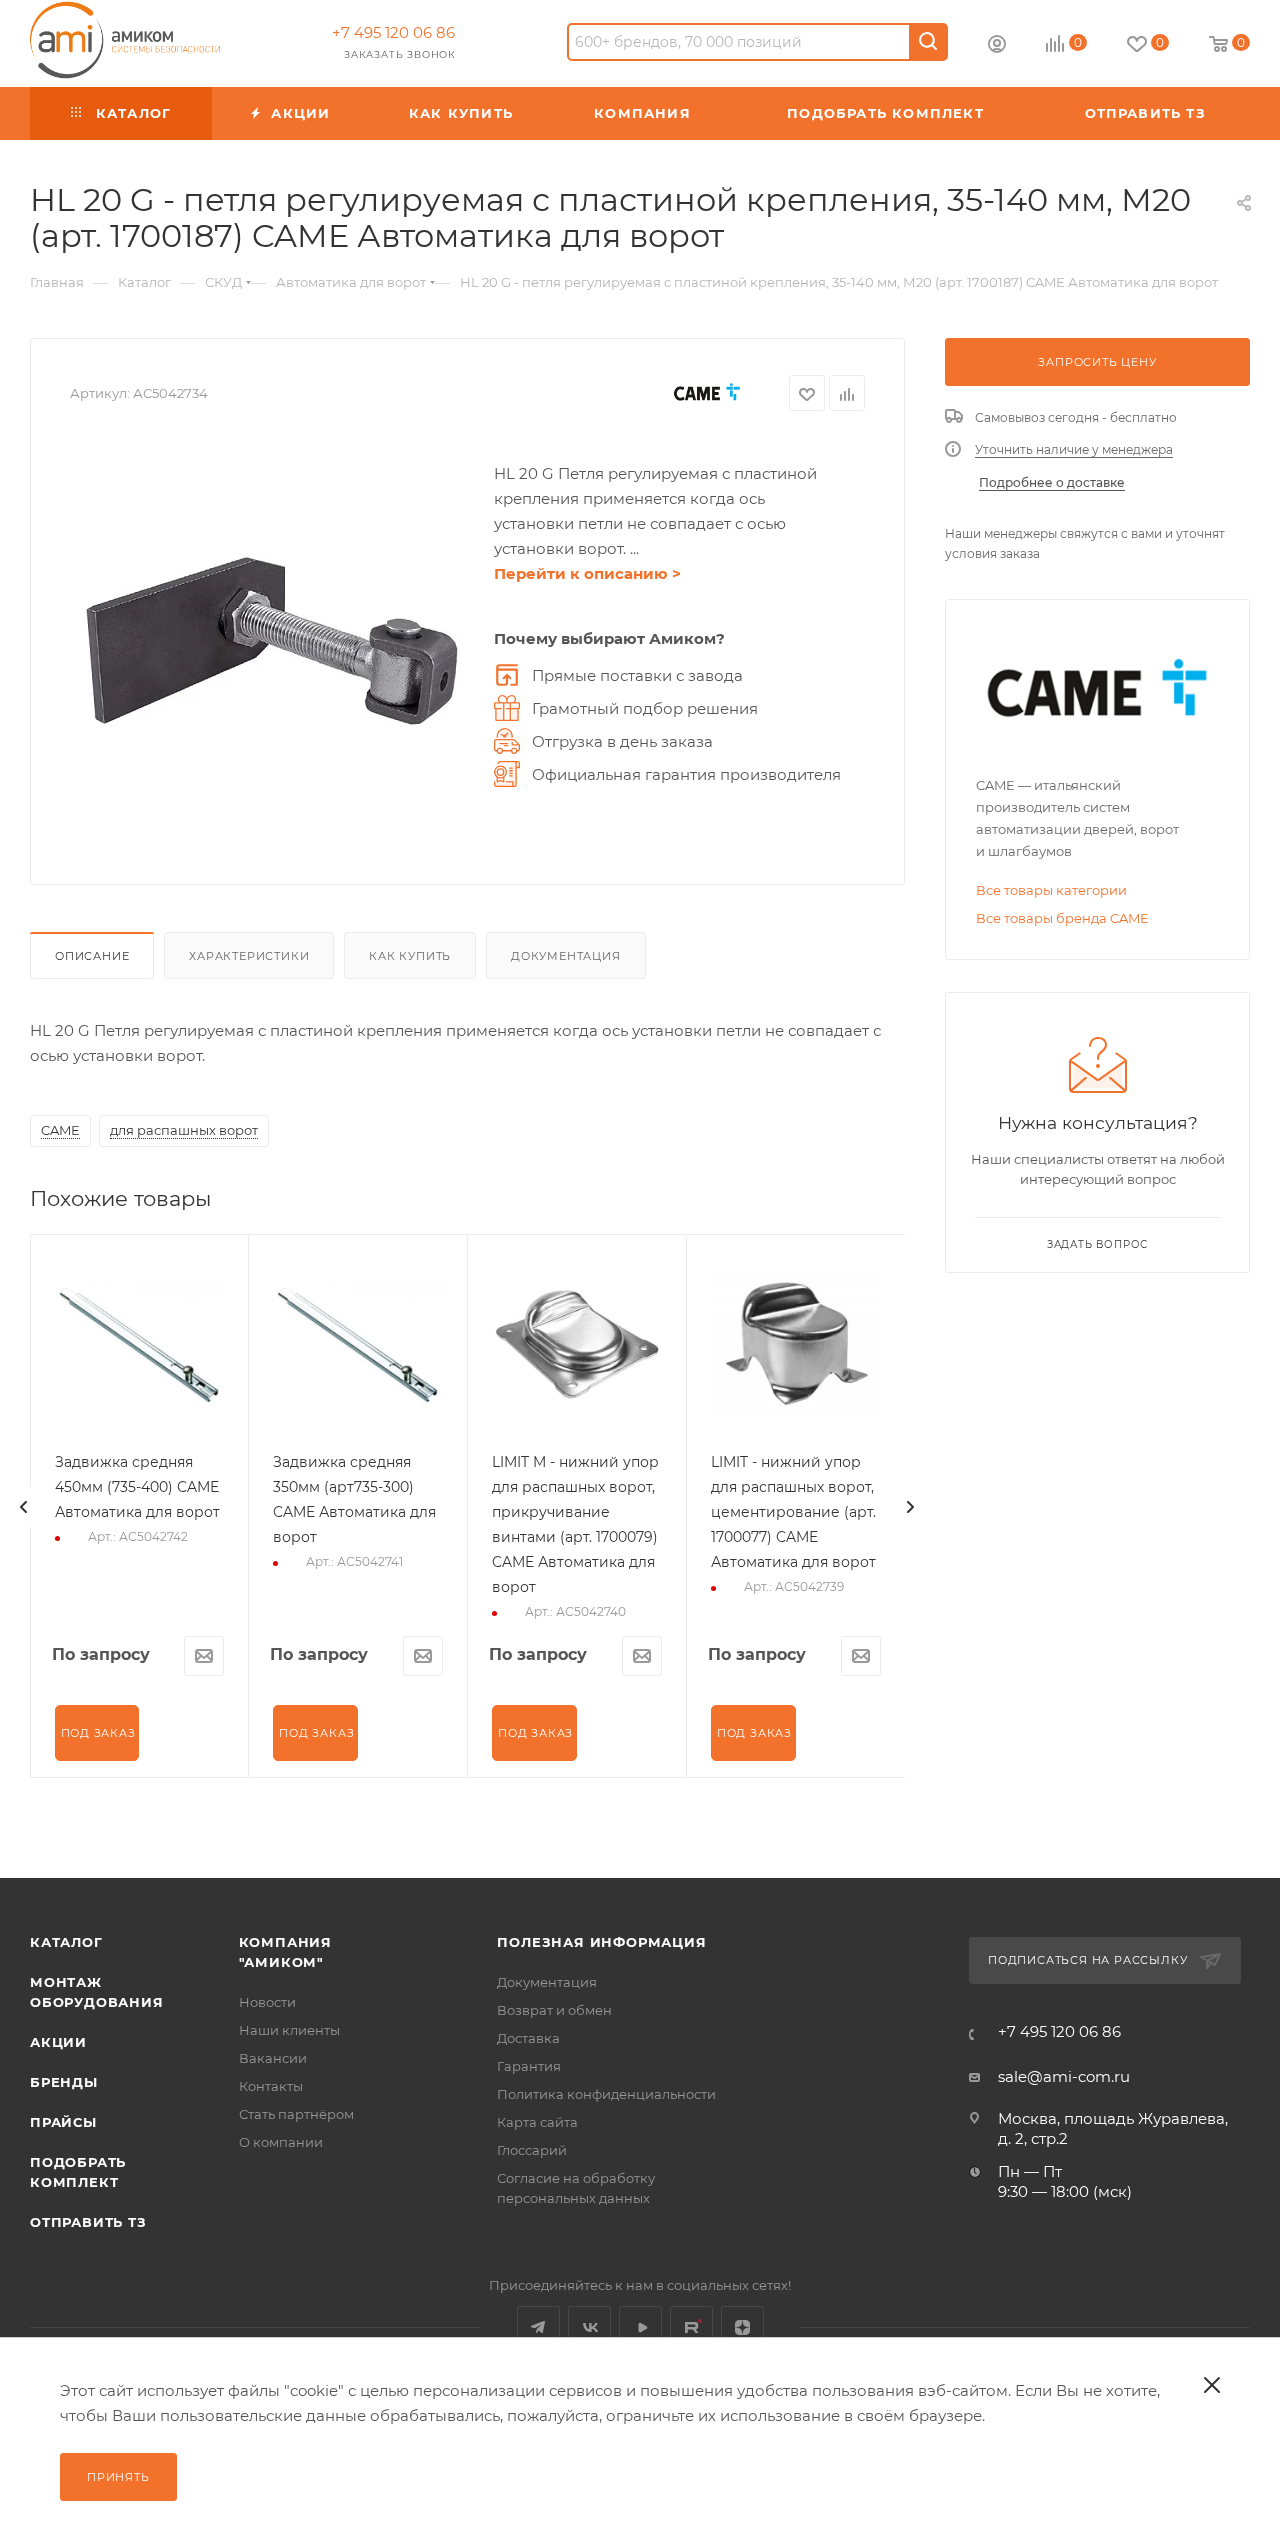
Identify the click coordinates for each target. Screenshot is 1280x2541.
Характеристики (249, 956)
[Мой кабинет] (997, 46)
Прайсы (63, 2122)
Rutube (691, 2327)
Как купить (410, 956)
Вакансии (273, 2058)
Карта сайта (537, 2122)
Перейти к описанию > (587, 573)
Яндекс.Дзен (742, 2327)
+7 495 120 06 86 (393, 32)
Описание (92, 956)
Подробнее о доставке (1052, 482)
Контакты (271, 2086)
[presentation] (24, 1507)
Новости (267, 2002)
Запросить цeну (1097, 362)
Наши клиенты (289, 2030)
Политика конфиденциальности (606, 2094)
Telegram (538, 2327)
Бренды (64, 2082)
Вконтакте (589, 2327)
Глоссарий (532, 2150)
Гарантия (529, 2066)
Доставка (528, 2038)
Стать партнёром (296, 2114)
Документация (566, 956)
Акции (58, 2042)
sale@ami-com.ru (1064, 2076)
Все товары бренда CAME (1062, 918)
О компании (281, 2142)
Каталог (66, 1942)
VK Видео (640, 2327)
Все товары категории (1051, 890)
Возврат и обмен (554, 2010)
